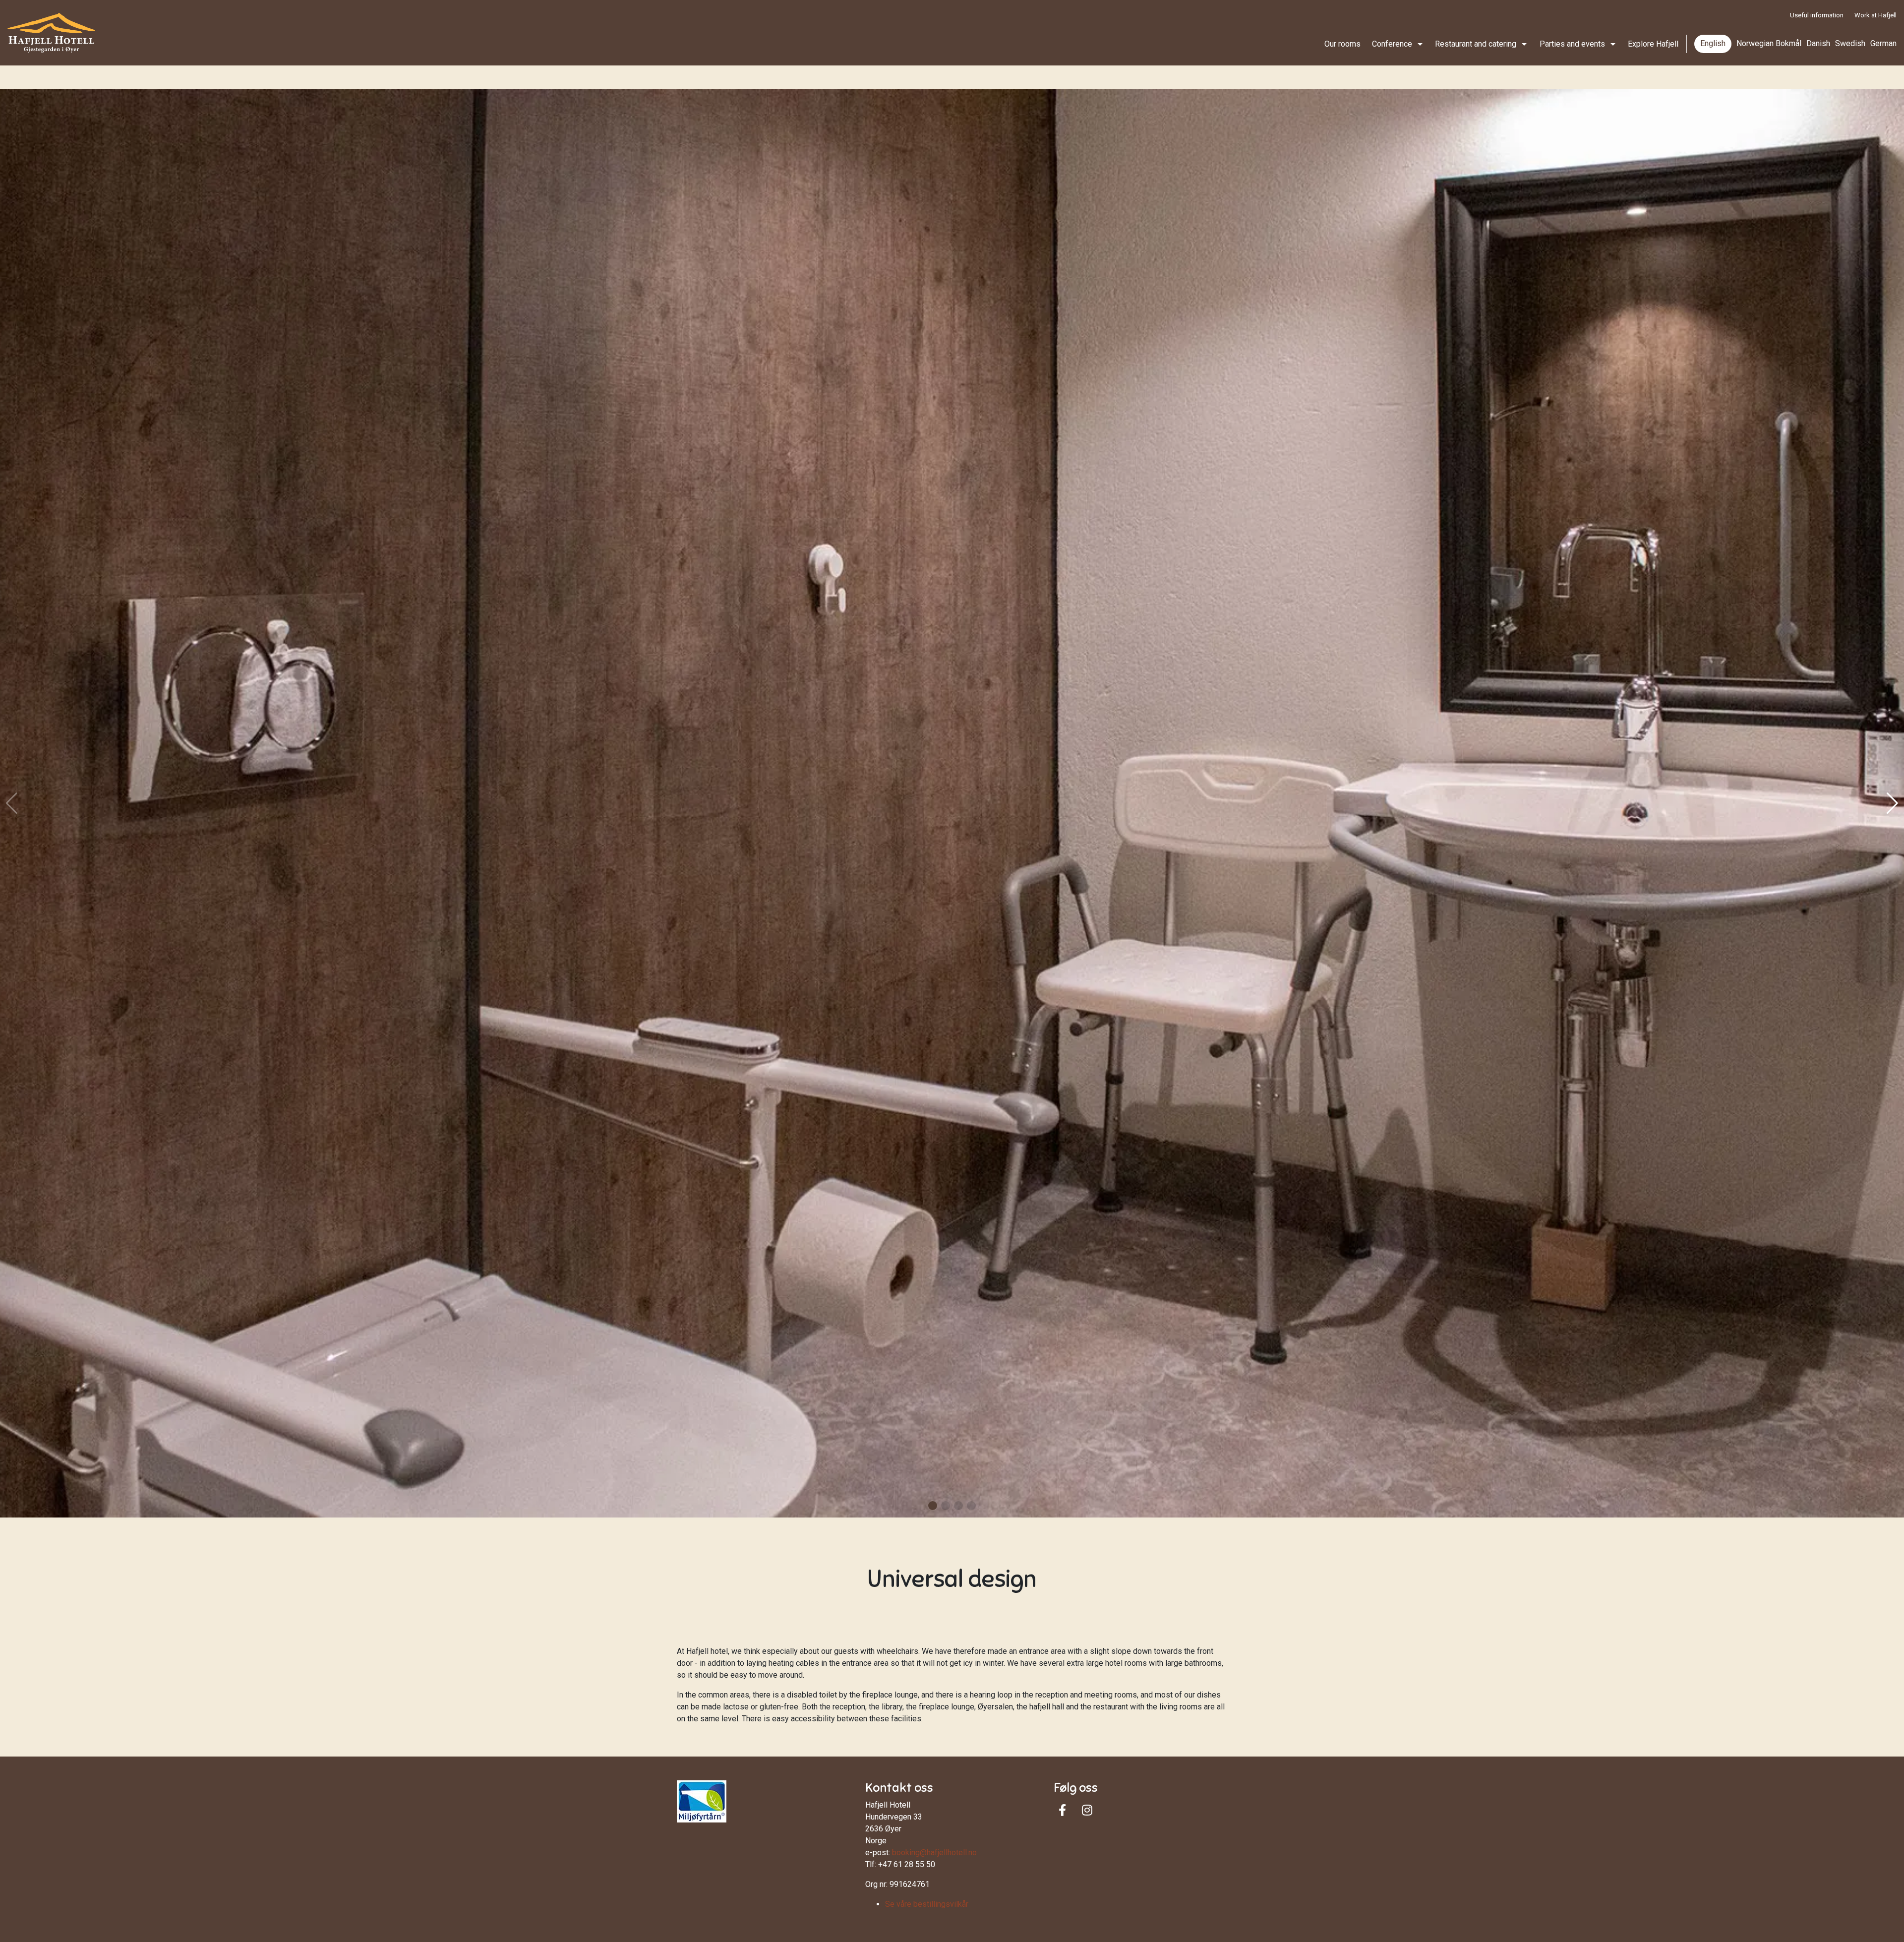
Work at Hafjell (1875, 15)
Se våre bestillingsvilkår (927, 1904)
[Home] (51, 33)
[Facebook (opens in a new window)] (1062, 1810)
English (1713, 43)
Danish (1818, 43)
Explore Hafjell (1653, 44)
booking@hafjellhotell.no (934, 1852)
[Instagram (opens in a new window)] (1087, 1810)
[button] (933, 1506)
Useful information (1817, 15)
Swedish (1850, 43)
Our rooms (1342, 44)
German (1883, 43)
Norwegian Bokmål (1769, 43)
